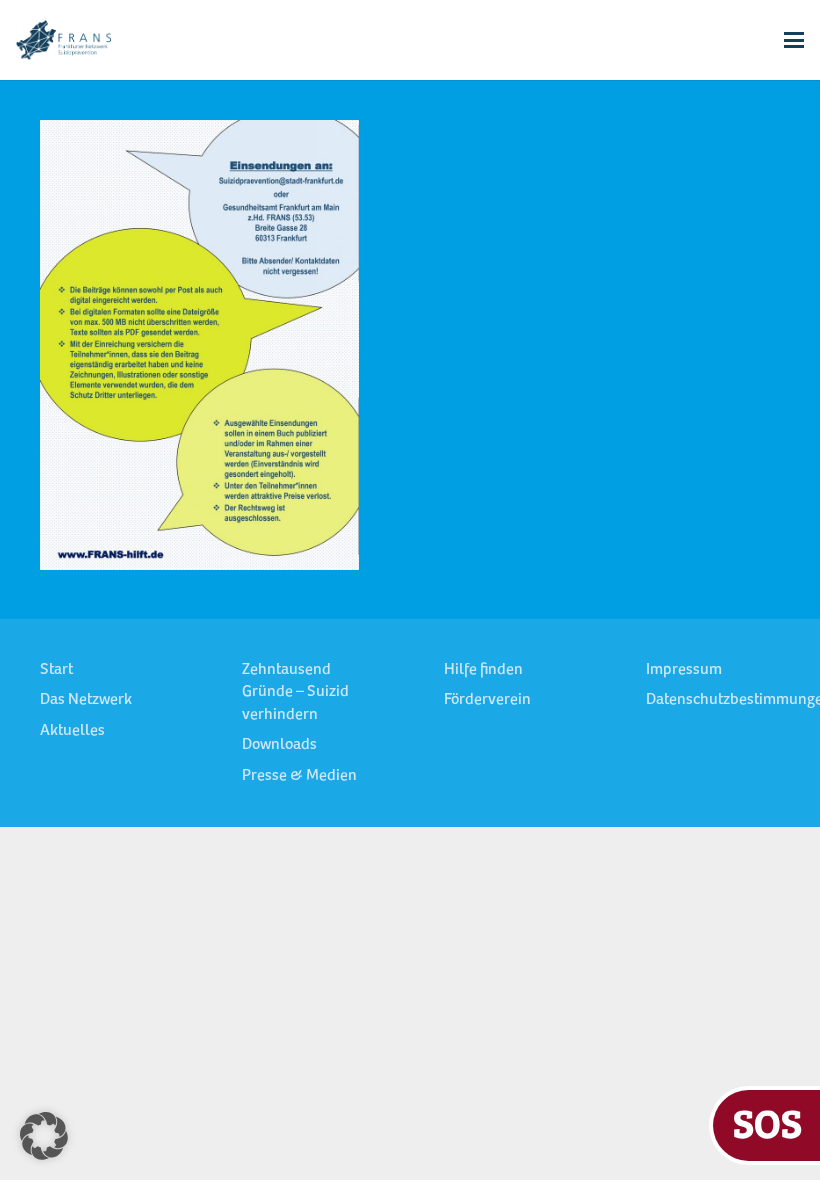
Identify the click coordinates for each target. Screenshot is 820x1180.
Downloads (279, 745)
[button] (794, 40)
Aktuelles (72, 731)
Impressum (684, 670)
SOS (767, 1122)
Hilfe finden (483, 670)
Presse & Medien (299, 776)
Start (56, 670)
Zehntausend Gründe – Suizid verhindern (295, 692)
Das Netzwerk (86, 700)
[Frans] (63, 40)
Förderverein (487, 700)
